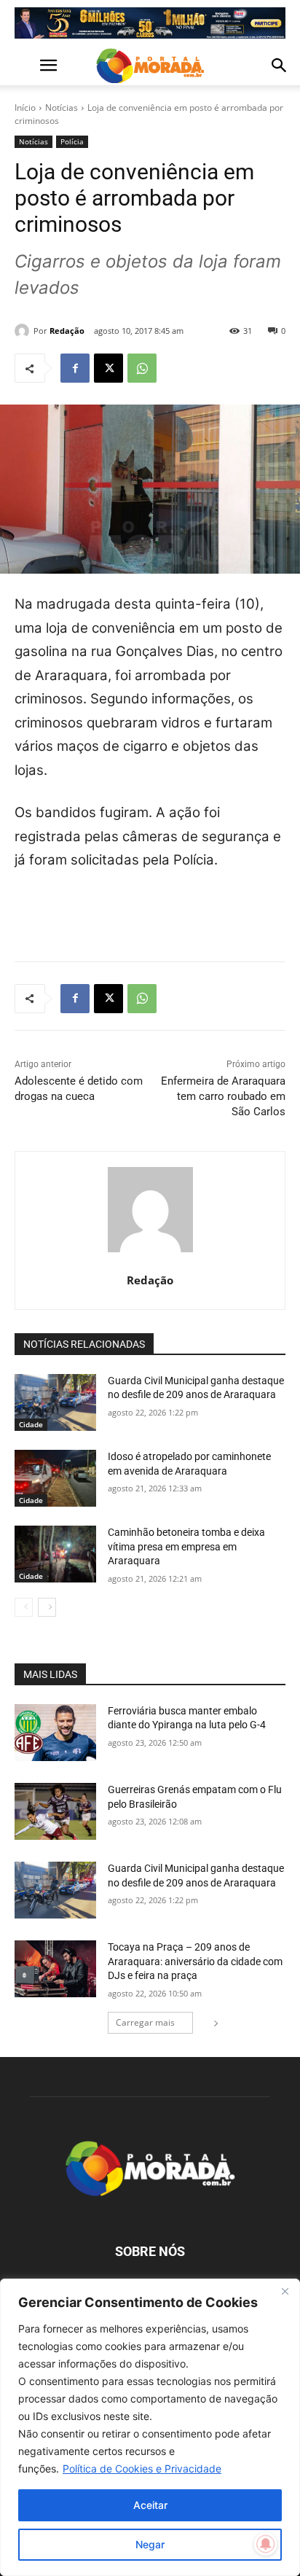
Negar (150, 2544)
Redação (67, 331)
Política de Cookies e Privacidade (142, 2468)
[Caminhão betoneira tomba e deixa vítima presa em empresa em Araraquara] (55, 1554)
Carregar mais (145, 2022)
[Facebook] (75, 368)
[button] (25, 66)
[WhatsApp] (142, 368)
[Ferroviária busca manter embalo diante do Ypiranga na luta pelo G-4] (55, 1733)
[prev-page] (24, 1607)
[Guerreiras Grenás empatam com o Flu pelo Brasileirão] (55, 1811)
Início (25, 108)
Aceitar (150, 2505)
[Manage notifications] (266, 2544)
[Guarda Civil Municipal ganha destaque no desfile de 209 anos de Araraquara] (55, 1402)
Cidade (31, 1424)
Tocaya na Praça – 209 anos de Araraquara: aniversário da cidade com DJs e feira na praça (195, 1961)
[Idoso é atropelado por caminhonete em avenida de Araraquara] (55, 1478)
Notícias (62, 108)
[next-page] (47, 1607)
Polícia (72, 141)
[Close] (285, 2291)
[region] (150, 2427)
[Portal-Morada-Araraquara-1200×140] (150, 23)
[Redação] (24, 331)
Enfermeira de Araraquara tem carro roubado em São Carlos (223, 1096)
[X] (108, 368)
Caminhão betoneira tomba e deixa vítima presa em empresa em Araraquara (186, 1546)
